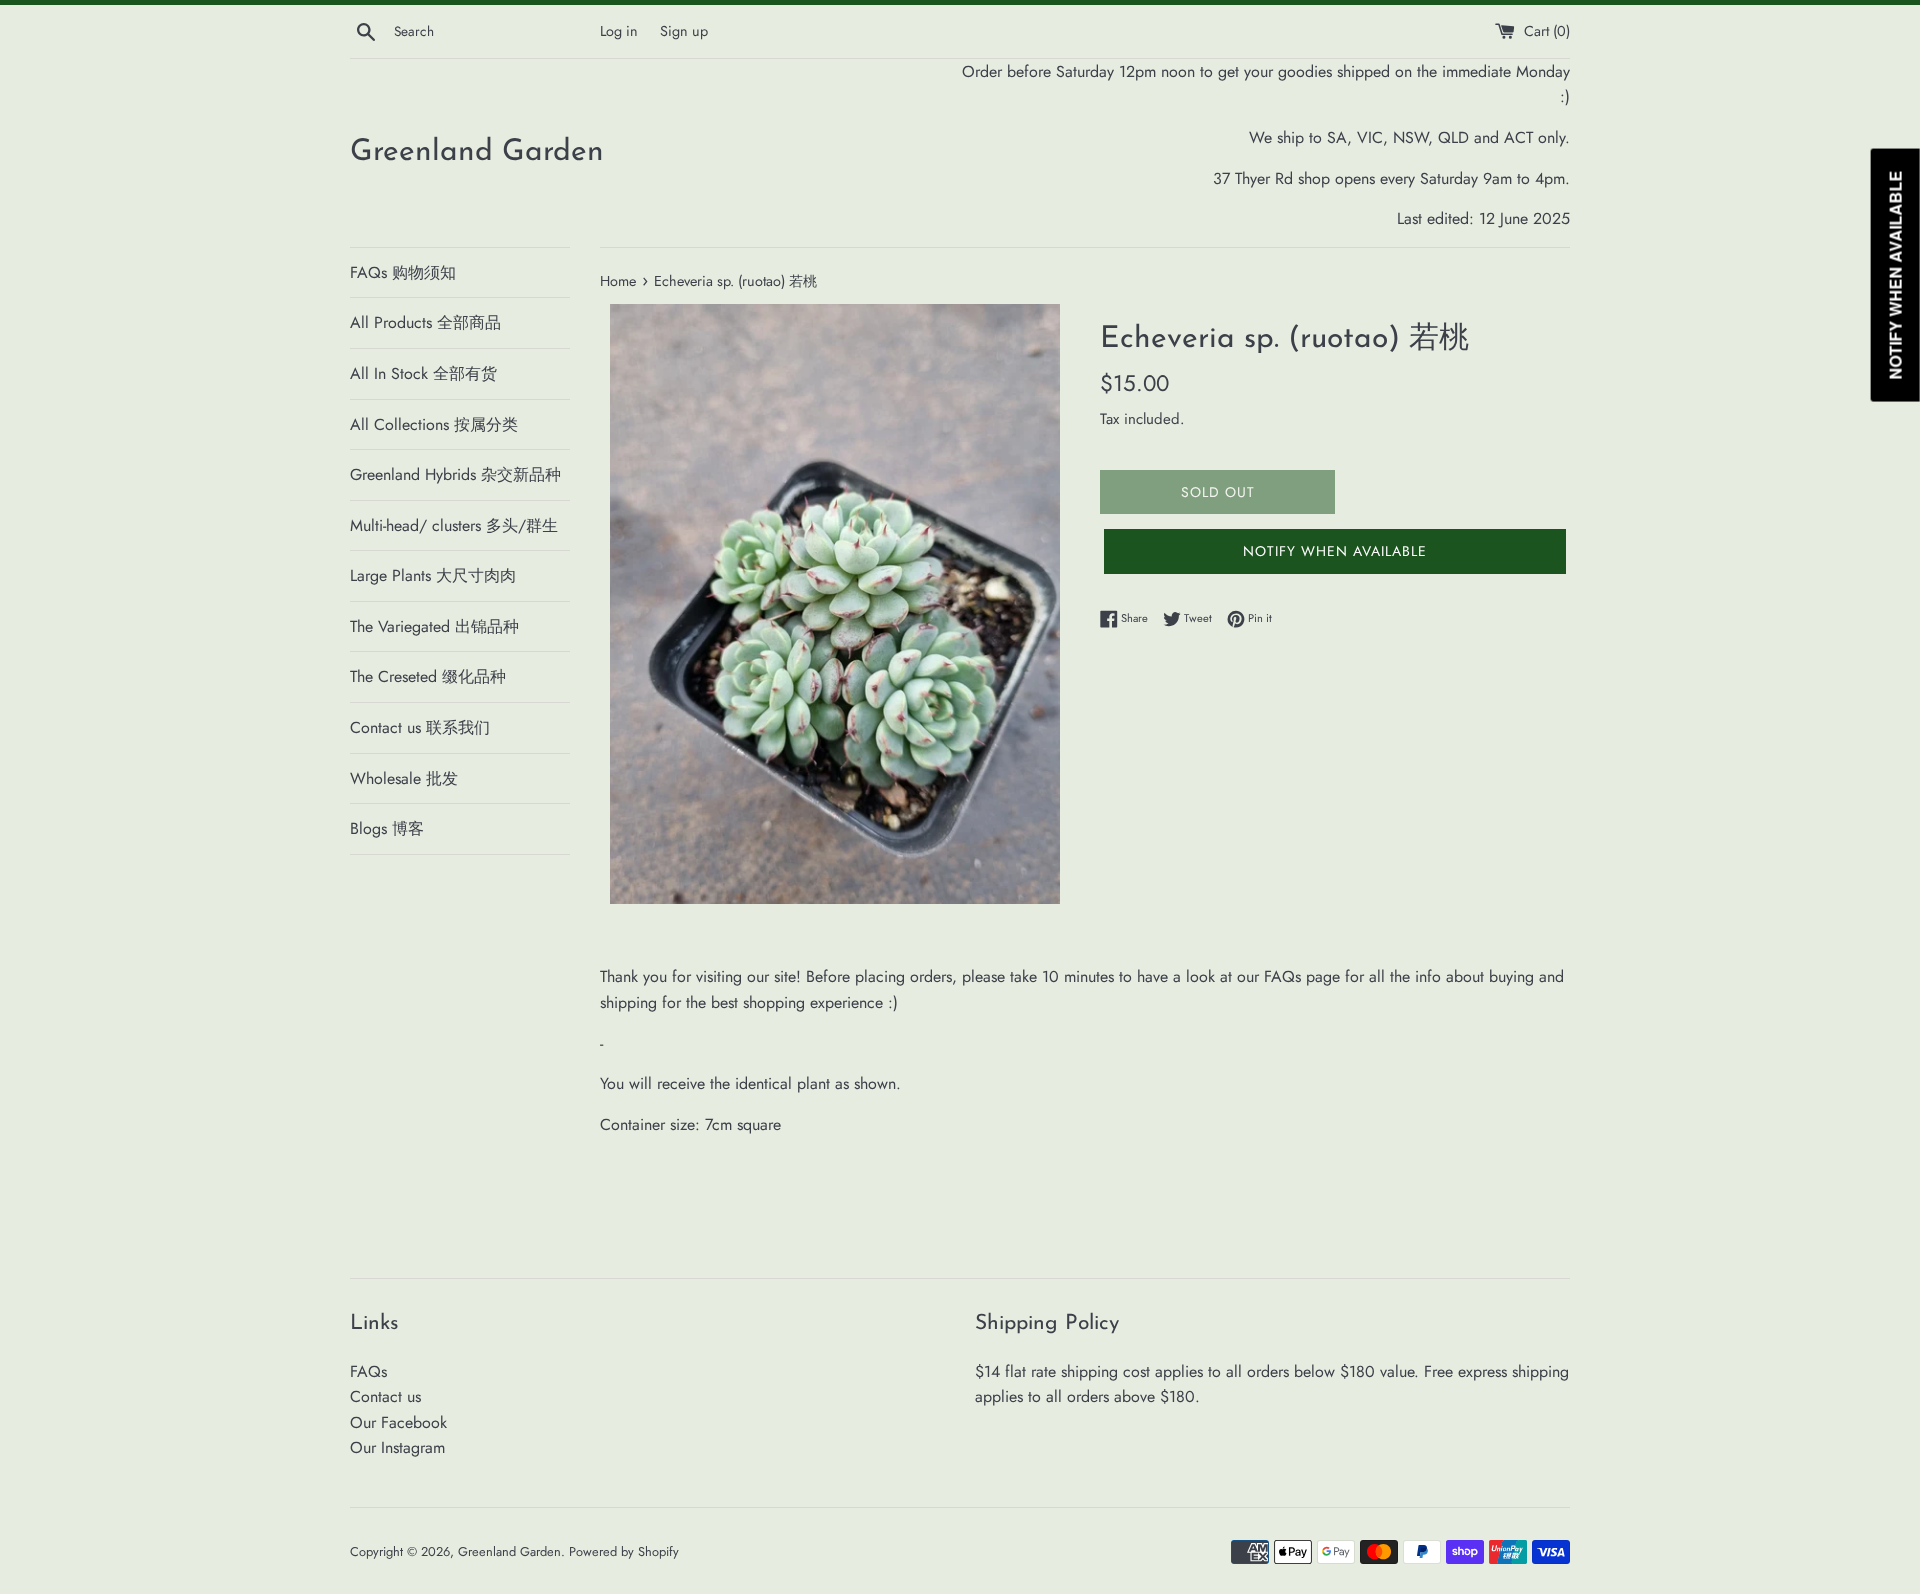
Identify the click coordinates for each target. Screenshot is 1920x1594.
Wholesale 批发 (404, 778)
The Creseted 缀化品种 (428, 676)
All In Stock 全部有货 (423, 373)
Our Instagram (397, 1447)
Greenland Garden (477, 152)
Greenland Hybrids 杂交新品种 (455, 474)
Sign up (684, 31)
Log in (619, 31)
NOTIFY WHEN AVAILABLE (1335, 551)
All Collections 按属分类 (434, 424)
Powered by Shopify (624, 1551)
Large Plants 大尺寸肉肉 (433, 575)
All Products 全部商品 (425, 322)
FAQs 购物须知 (403, 272)
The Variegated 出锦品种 (434, 626)
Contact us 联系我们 (420, 727)
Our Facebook (398, 1422)
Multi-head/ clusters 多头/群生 (454, 525)
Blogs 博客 (387, 828)
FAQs (368, 1371)
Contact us (385, 1396)
